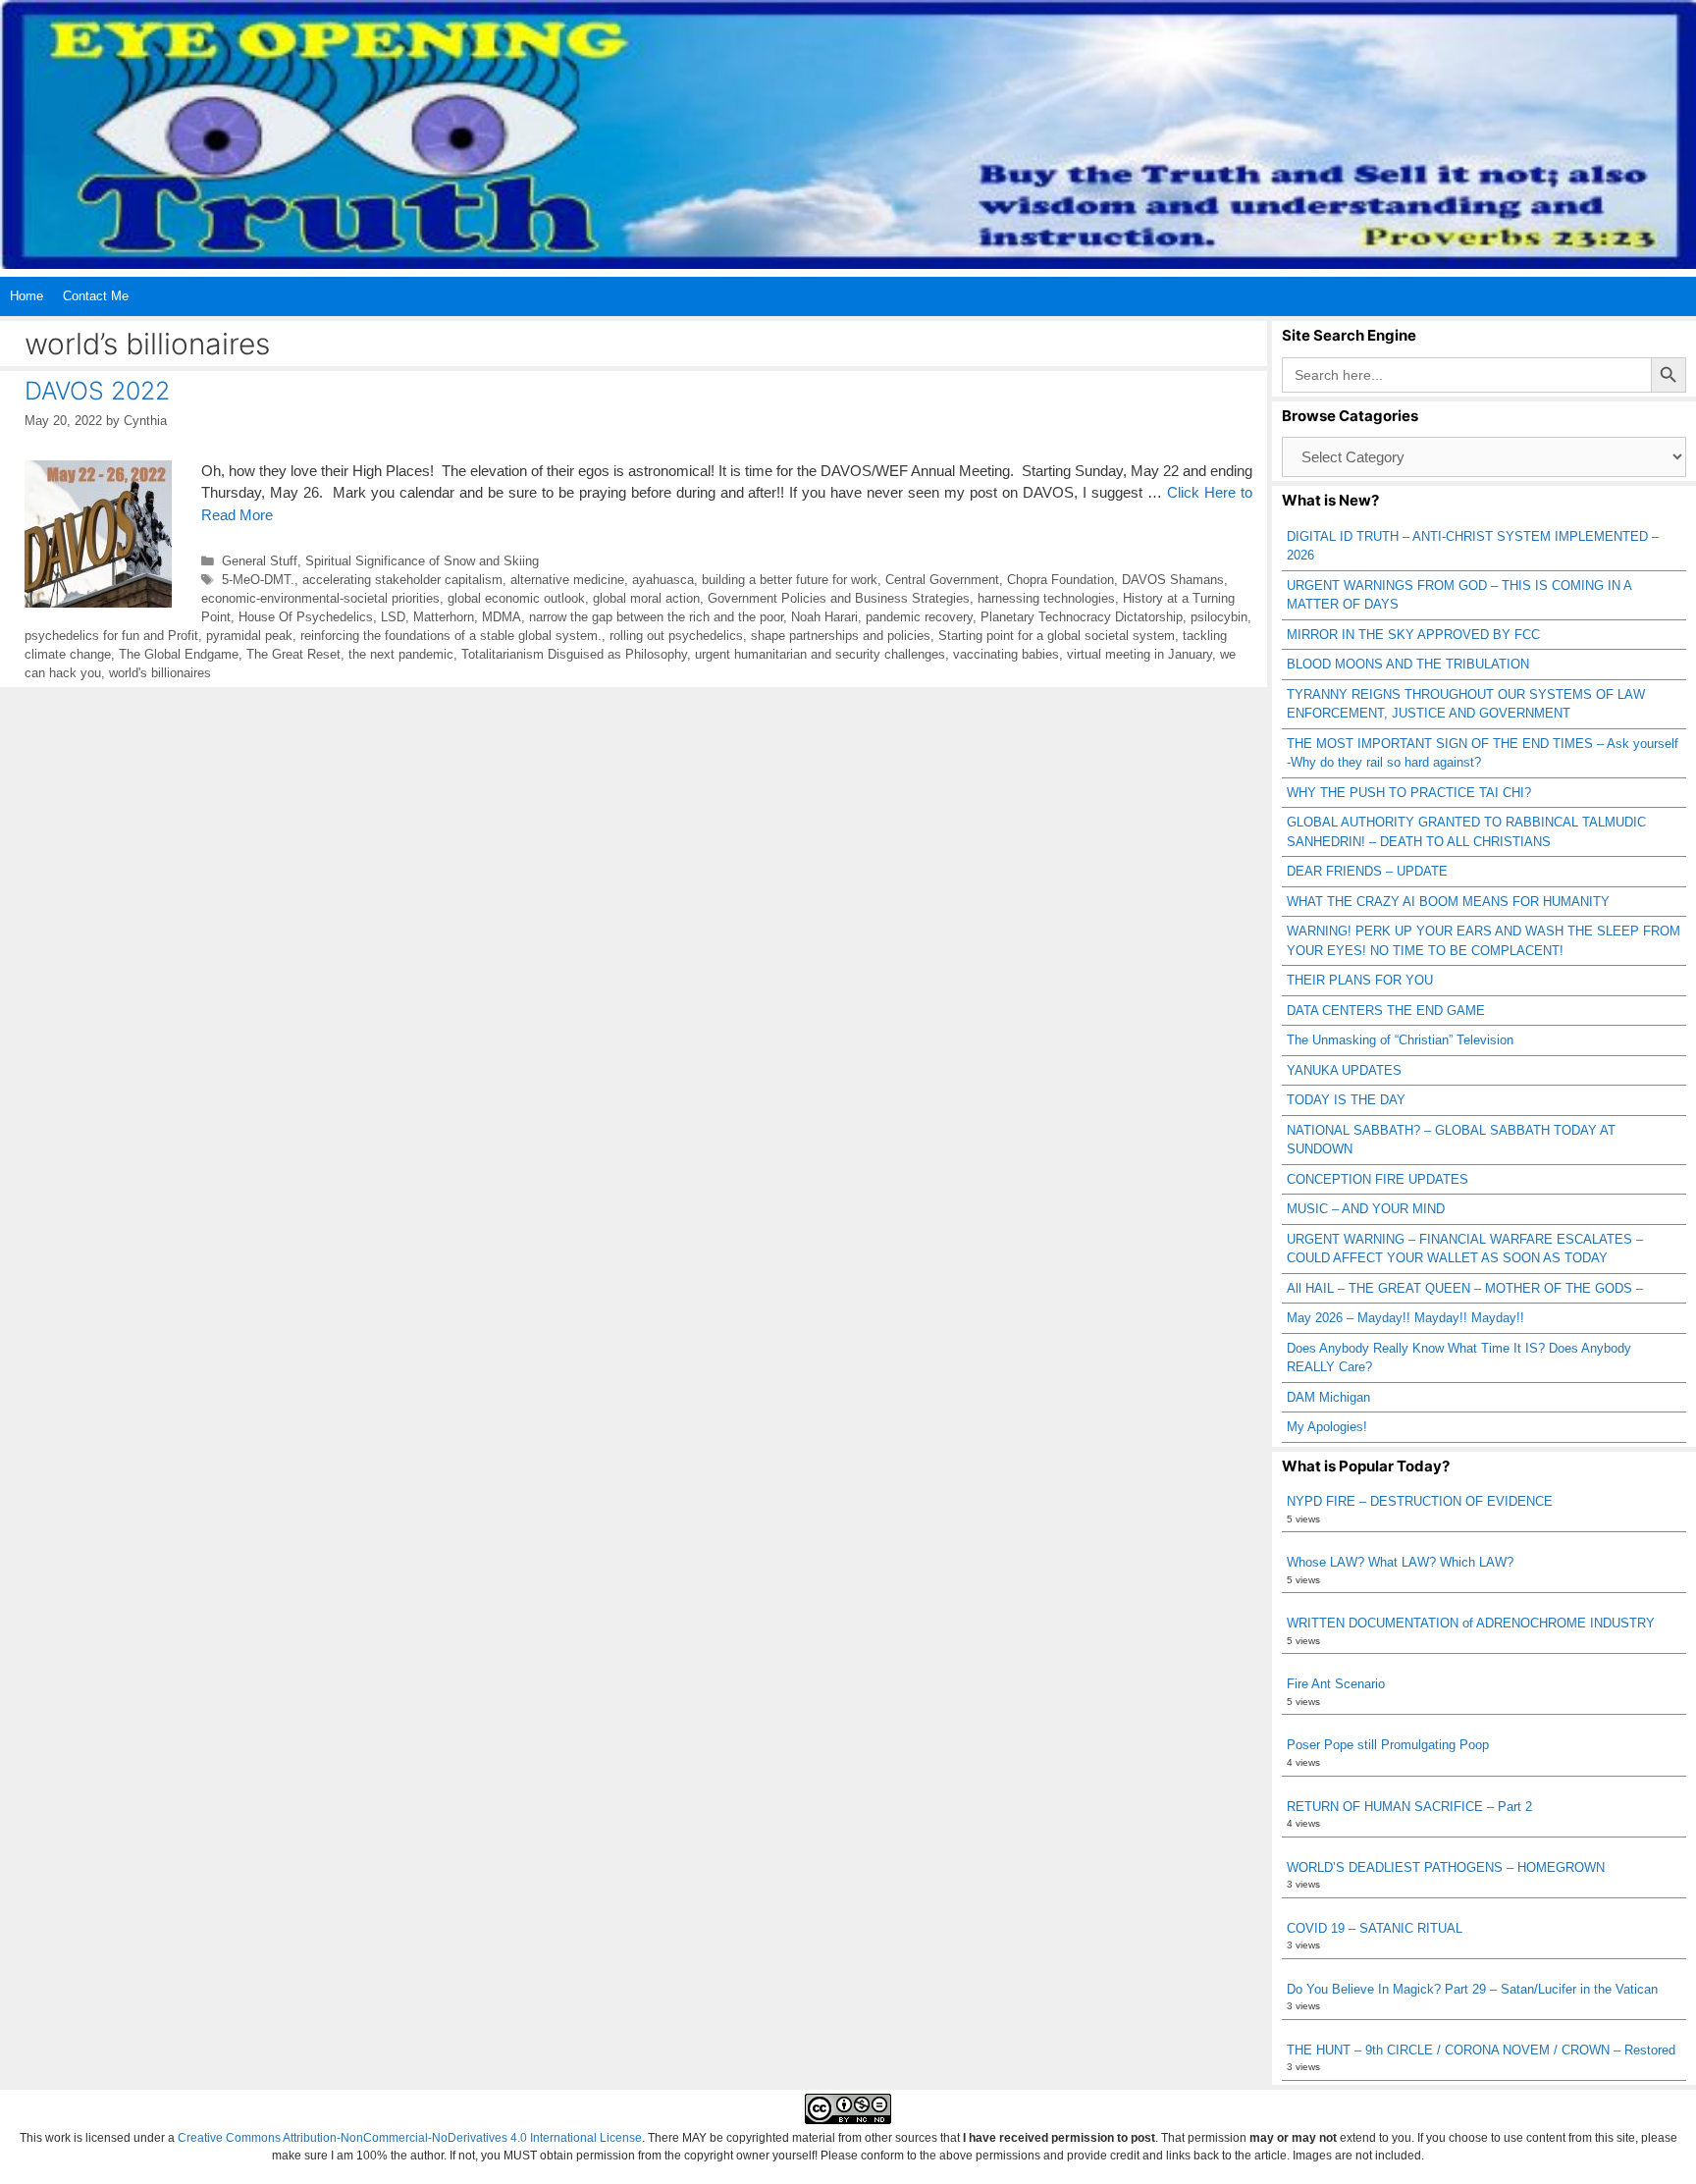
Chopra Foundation (1060, 580)
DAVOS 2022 (97, 391)
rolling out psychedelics (676, 636)
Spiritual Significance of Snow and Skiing (422, 561)
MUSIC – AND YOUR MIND (1366, 1209)
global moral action (646, 598)
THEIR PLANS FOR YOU (1360, 980)
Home (26, 296)
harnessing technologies (1046, 598)
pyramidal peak (249, 636)
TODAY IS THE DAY (1346, 1100)
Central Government (942, 580)
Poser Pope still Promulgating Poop (1388, 1745)
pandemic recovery (919, 617)
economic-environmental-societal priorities (320, 598)
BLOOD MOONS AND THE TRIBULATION (1408, 664)
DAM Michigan (1328, 1397)
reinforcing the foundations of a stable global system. (451, 636)
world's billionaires (160, 673)
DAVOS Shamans (1173, 580)
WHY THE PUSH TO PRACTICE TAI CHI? (1409, 793)
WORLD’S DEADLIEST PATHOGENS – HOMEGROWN (1446, 1867)
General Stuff (260, 561)
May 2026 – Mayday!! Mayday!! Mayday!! (1405, 1318)
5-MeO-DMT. (258, 580)
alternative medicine (567, 580)
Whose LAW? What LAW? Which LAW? (1400, 1562)
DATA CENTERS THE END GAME (1386, 1011)
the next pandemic (401, 654)
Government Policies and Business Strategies (839, 598)
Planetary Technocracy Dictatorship (1082, 617)
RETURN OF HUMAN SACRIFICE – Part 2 (1409, 1807)
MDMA (502, 617)
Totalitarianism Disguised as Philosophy (574, 654)
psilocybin (1219, 617)
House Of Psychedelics (306, 617)
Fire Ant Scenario (1336, 1684)
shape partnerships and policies (841, 636)
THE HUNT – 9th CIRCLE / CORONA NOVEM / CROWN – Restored (1481, 2050)
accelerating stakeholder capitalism (402, 580)
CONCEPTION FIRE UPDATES (1378, 1179)
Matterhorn (444, 617)
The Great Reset (293, 654)
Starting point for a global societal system (1057, 636)
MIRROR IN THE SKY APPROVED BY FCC (1413, 635)
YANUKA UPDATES (1344, 1070)
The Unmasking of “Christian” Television (1400, 1040)
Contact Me (96, 296)
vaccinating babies (1006, 654)
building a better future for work (790, 580)
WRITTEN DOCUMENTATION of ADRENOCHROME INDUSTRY (1471, 1623)
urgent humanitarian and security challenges (820, 654)
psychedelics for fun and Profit (111, 636)
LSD (393, 617)
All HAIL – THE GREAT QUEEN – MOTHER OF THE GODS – (1465, 1288)
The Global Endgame (179, 654)
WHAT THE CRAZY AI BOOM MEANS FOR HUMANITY (1448, 902)
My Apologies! (1327, 1427)
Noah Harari (824, 617)
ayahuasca (663, 580)
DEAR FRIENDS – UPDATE (1367, 871)
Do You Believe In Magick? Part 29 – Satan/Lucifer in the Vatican (1472, 1989)
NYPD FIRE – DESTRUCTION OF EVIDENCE (1420, 1501)
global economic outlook (516, 598)
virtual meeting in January (1139, 654)
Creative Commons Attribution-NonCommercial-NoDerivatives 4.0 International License (410, 2138)
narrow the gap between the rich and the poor (656, 617)
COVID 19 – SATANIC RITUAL (1375, 1928)
